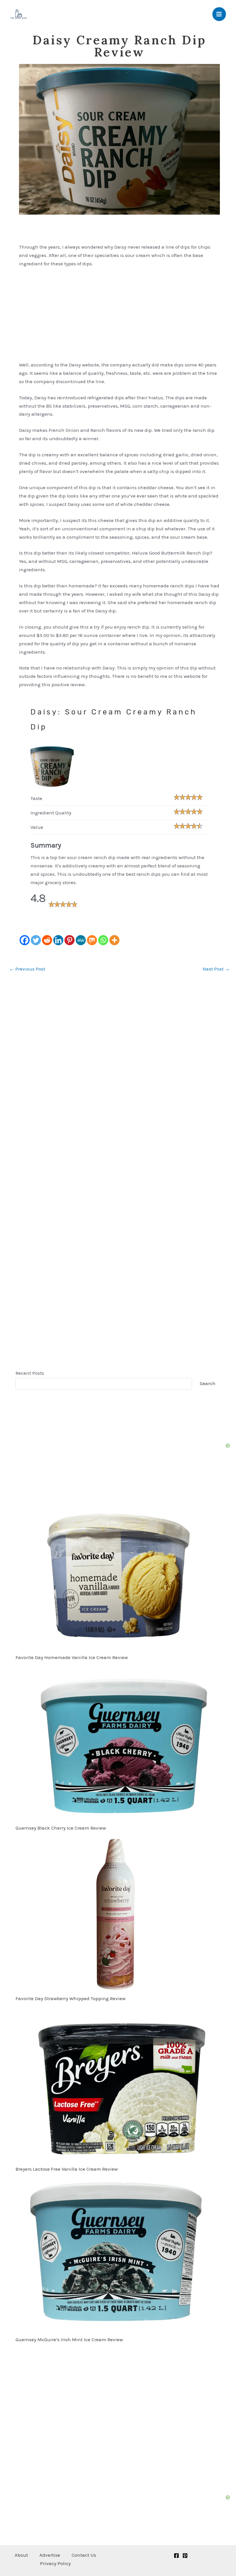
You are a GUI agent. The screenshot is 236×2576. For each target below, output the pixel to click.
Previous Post (27, 969)
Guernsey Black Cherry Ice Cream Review (61, 1828)
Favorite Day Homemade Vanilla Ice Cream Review (72, 1657)
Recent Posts (30, 1373)
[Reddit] (47, 940)
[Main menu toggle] (219, 14)
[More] (114, 940)
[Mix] (92, 940)
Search (208, 1383)
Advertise (50, 2555)
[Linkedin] (58, 940)
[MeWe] (81, 940)
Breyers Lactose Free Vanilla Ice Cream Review (67, 2169)
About (21, 2555)
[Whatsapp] (103, 940)
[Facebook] (25, 940)
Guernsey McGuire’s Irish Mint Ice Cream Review (69, 2339)
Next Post (216, 969)
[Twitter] (36, 940)
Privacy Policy (55, 2563)
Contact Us (84, 2555)
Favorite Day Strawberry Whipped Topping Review (71, 1998)
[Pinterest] (70, 940)
